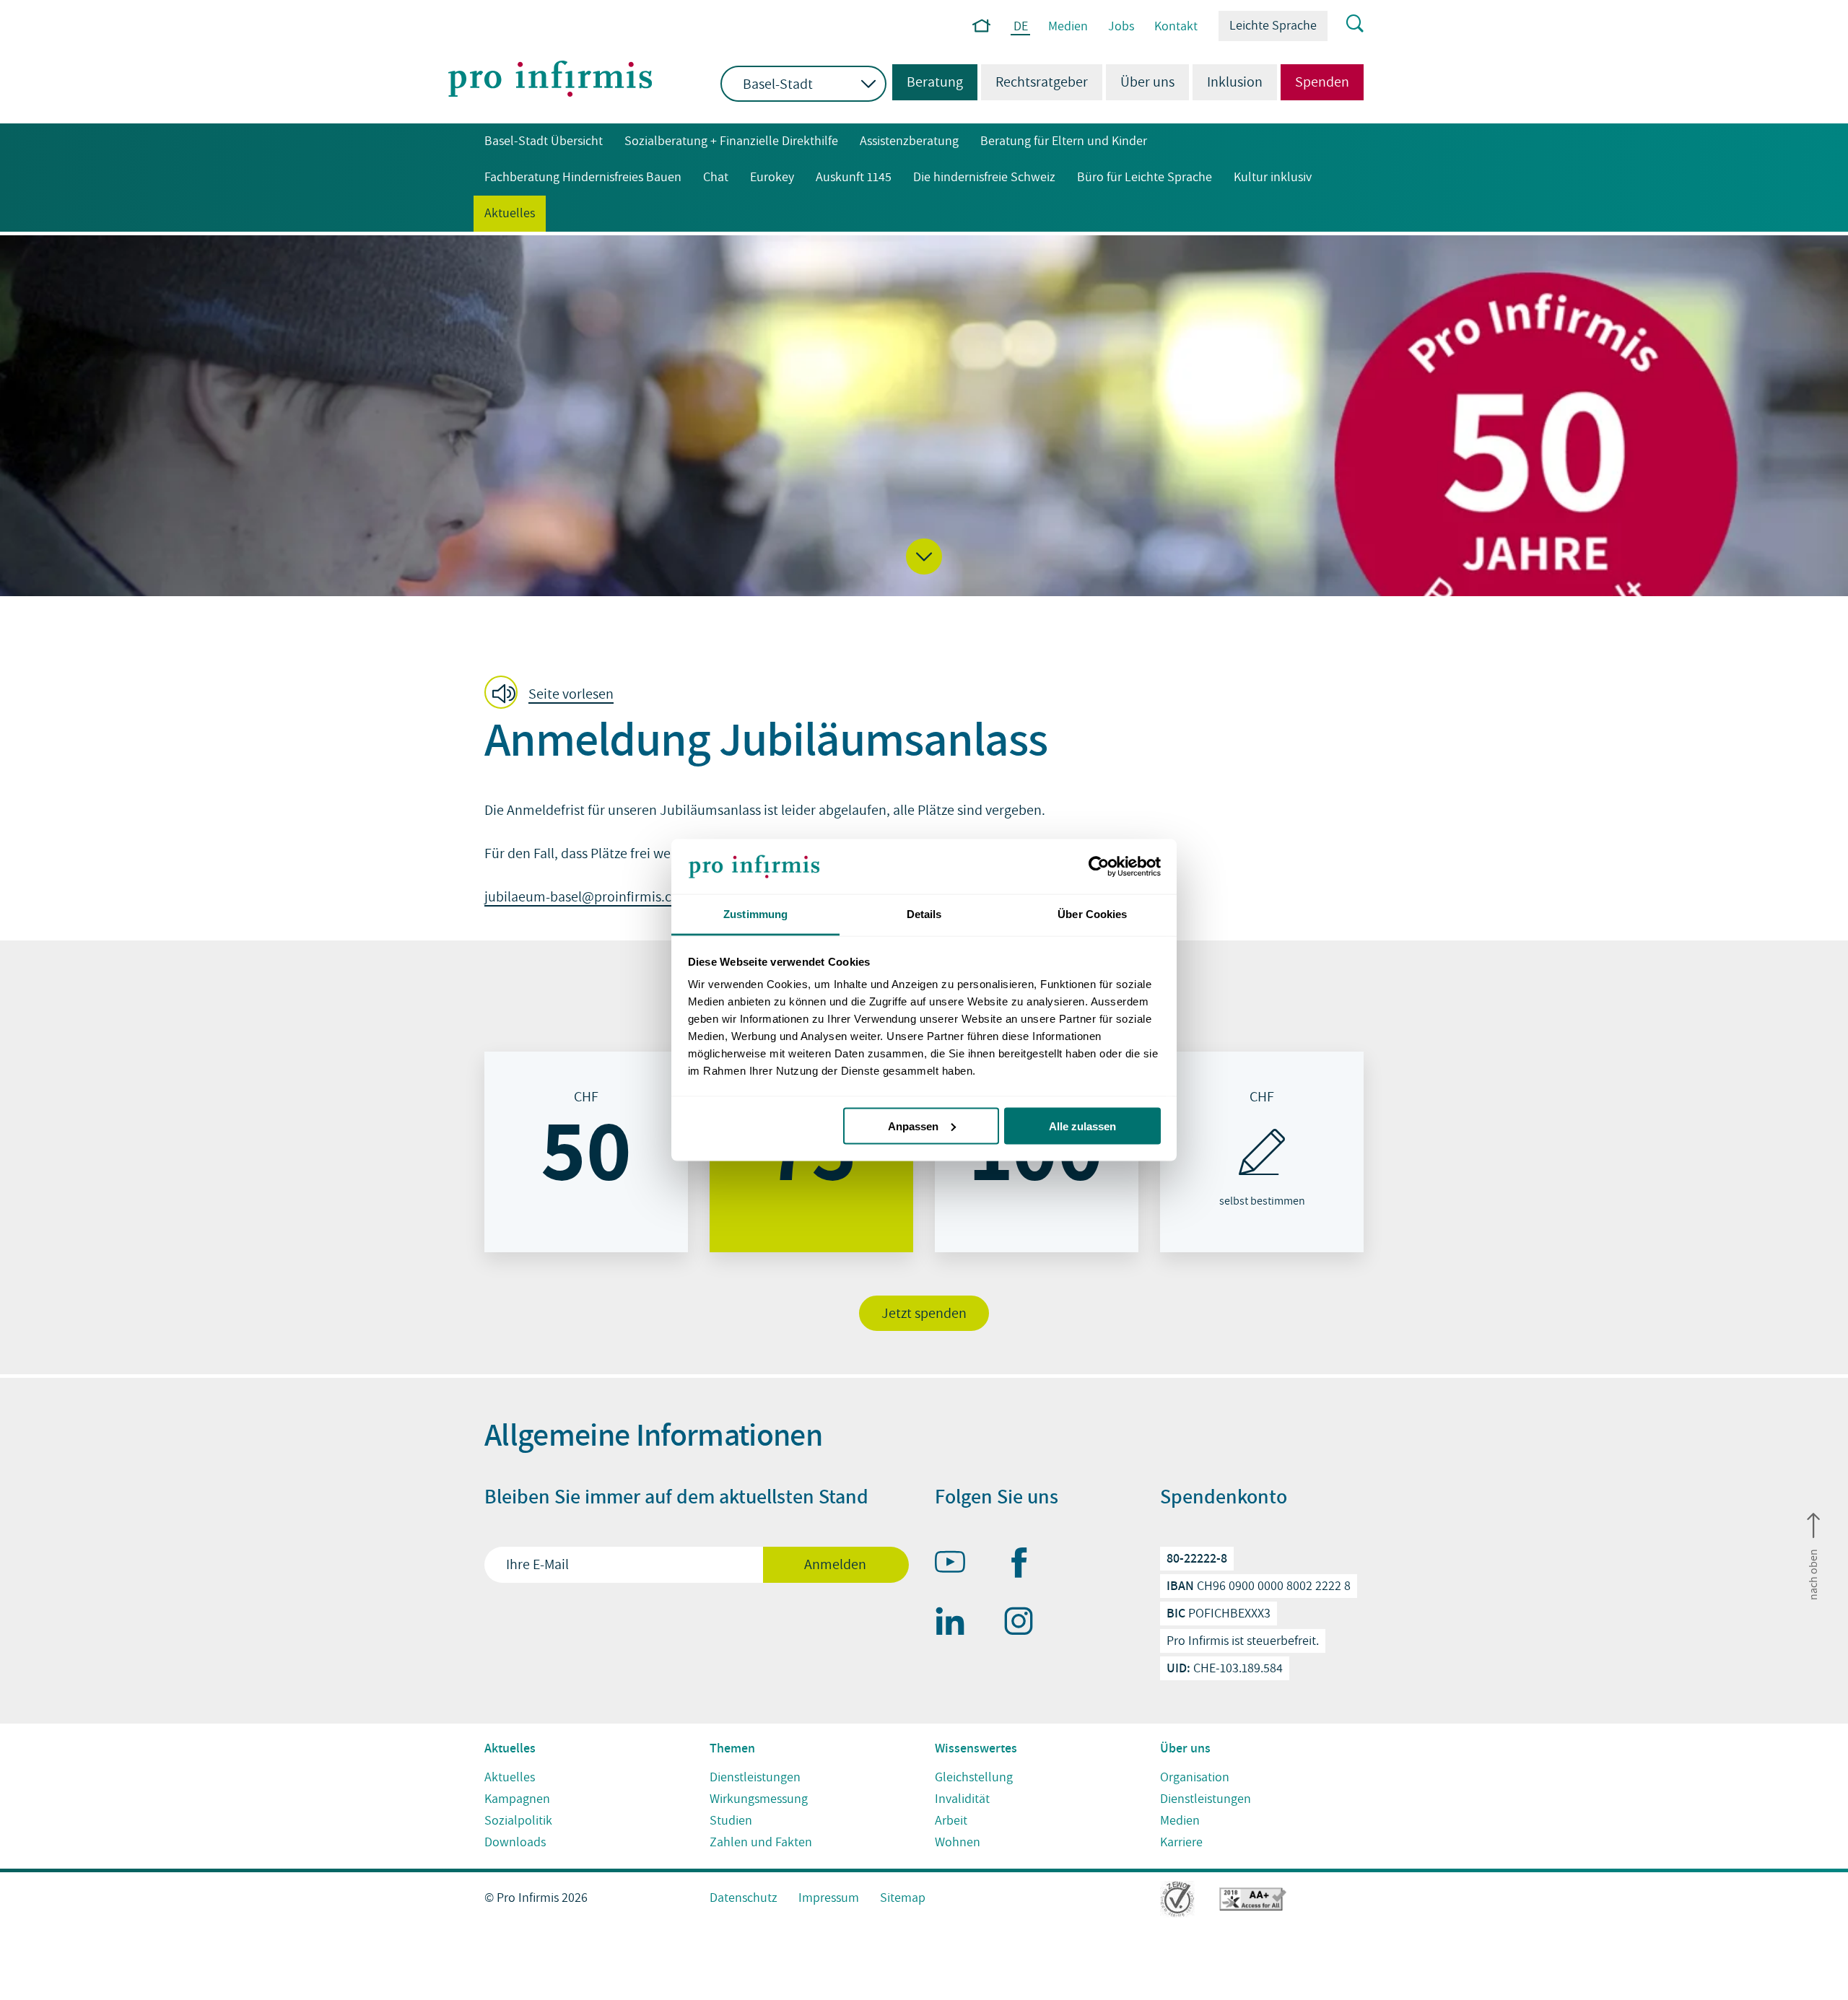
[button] (924, 556)
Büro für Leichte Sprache (1145, 177)
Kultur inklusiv (1273, 177)
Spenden (1322, 82)
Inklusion (1235, 82)
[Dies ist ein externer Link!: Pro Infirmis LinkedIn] (956, 1624)
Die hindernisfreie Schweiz (984, 177)
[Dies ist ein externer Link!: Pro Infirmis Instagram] (1025, 1624)
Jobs (1121, 26)
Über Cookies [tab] (1092, 914)
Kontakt (1176, 26)
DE (1021, 27)
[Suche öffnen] (1346, 25)
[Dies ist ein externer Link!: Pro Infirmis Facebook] (1025, 1565)
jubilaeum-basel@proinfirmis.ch (582, 897)
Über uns (1147, 82)
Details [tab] (924, 914)
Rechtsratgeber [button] (1042, 82)
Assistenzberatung (909, 141)
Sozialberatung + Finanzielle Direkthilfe (731, 141)
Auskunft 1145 (854, 177)
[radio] (586, 1152)
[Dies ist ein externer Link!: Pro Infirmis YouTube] (956, 1565)
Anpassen (913, 1126)
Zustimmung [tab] (755, 914)
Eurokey (772, 177)
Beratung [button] (928, 82)
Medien (1068, 26)
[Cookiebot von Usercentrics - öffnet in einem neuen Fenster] (1098, 867)
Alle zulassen (1082, 1126)
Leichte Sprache (1273, 26)
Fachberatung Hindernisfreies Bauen (583, 177)
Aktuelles (510, 213)
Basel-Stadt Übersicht (544, 141)
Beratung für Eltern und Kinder (1064, 141)
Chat (716, 177)
